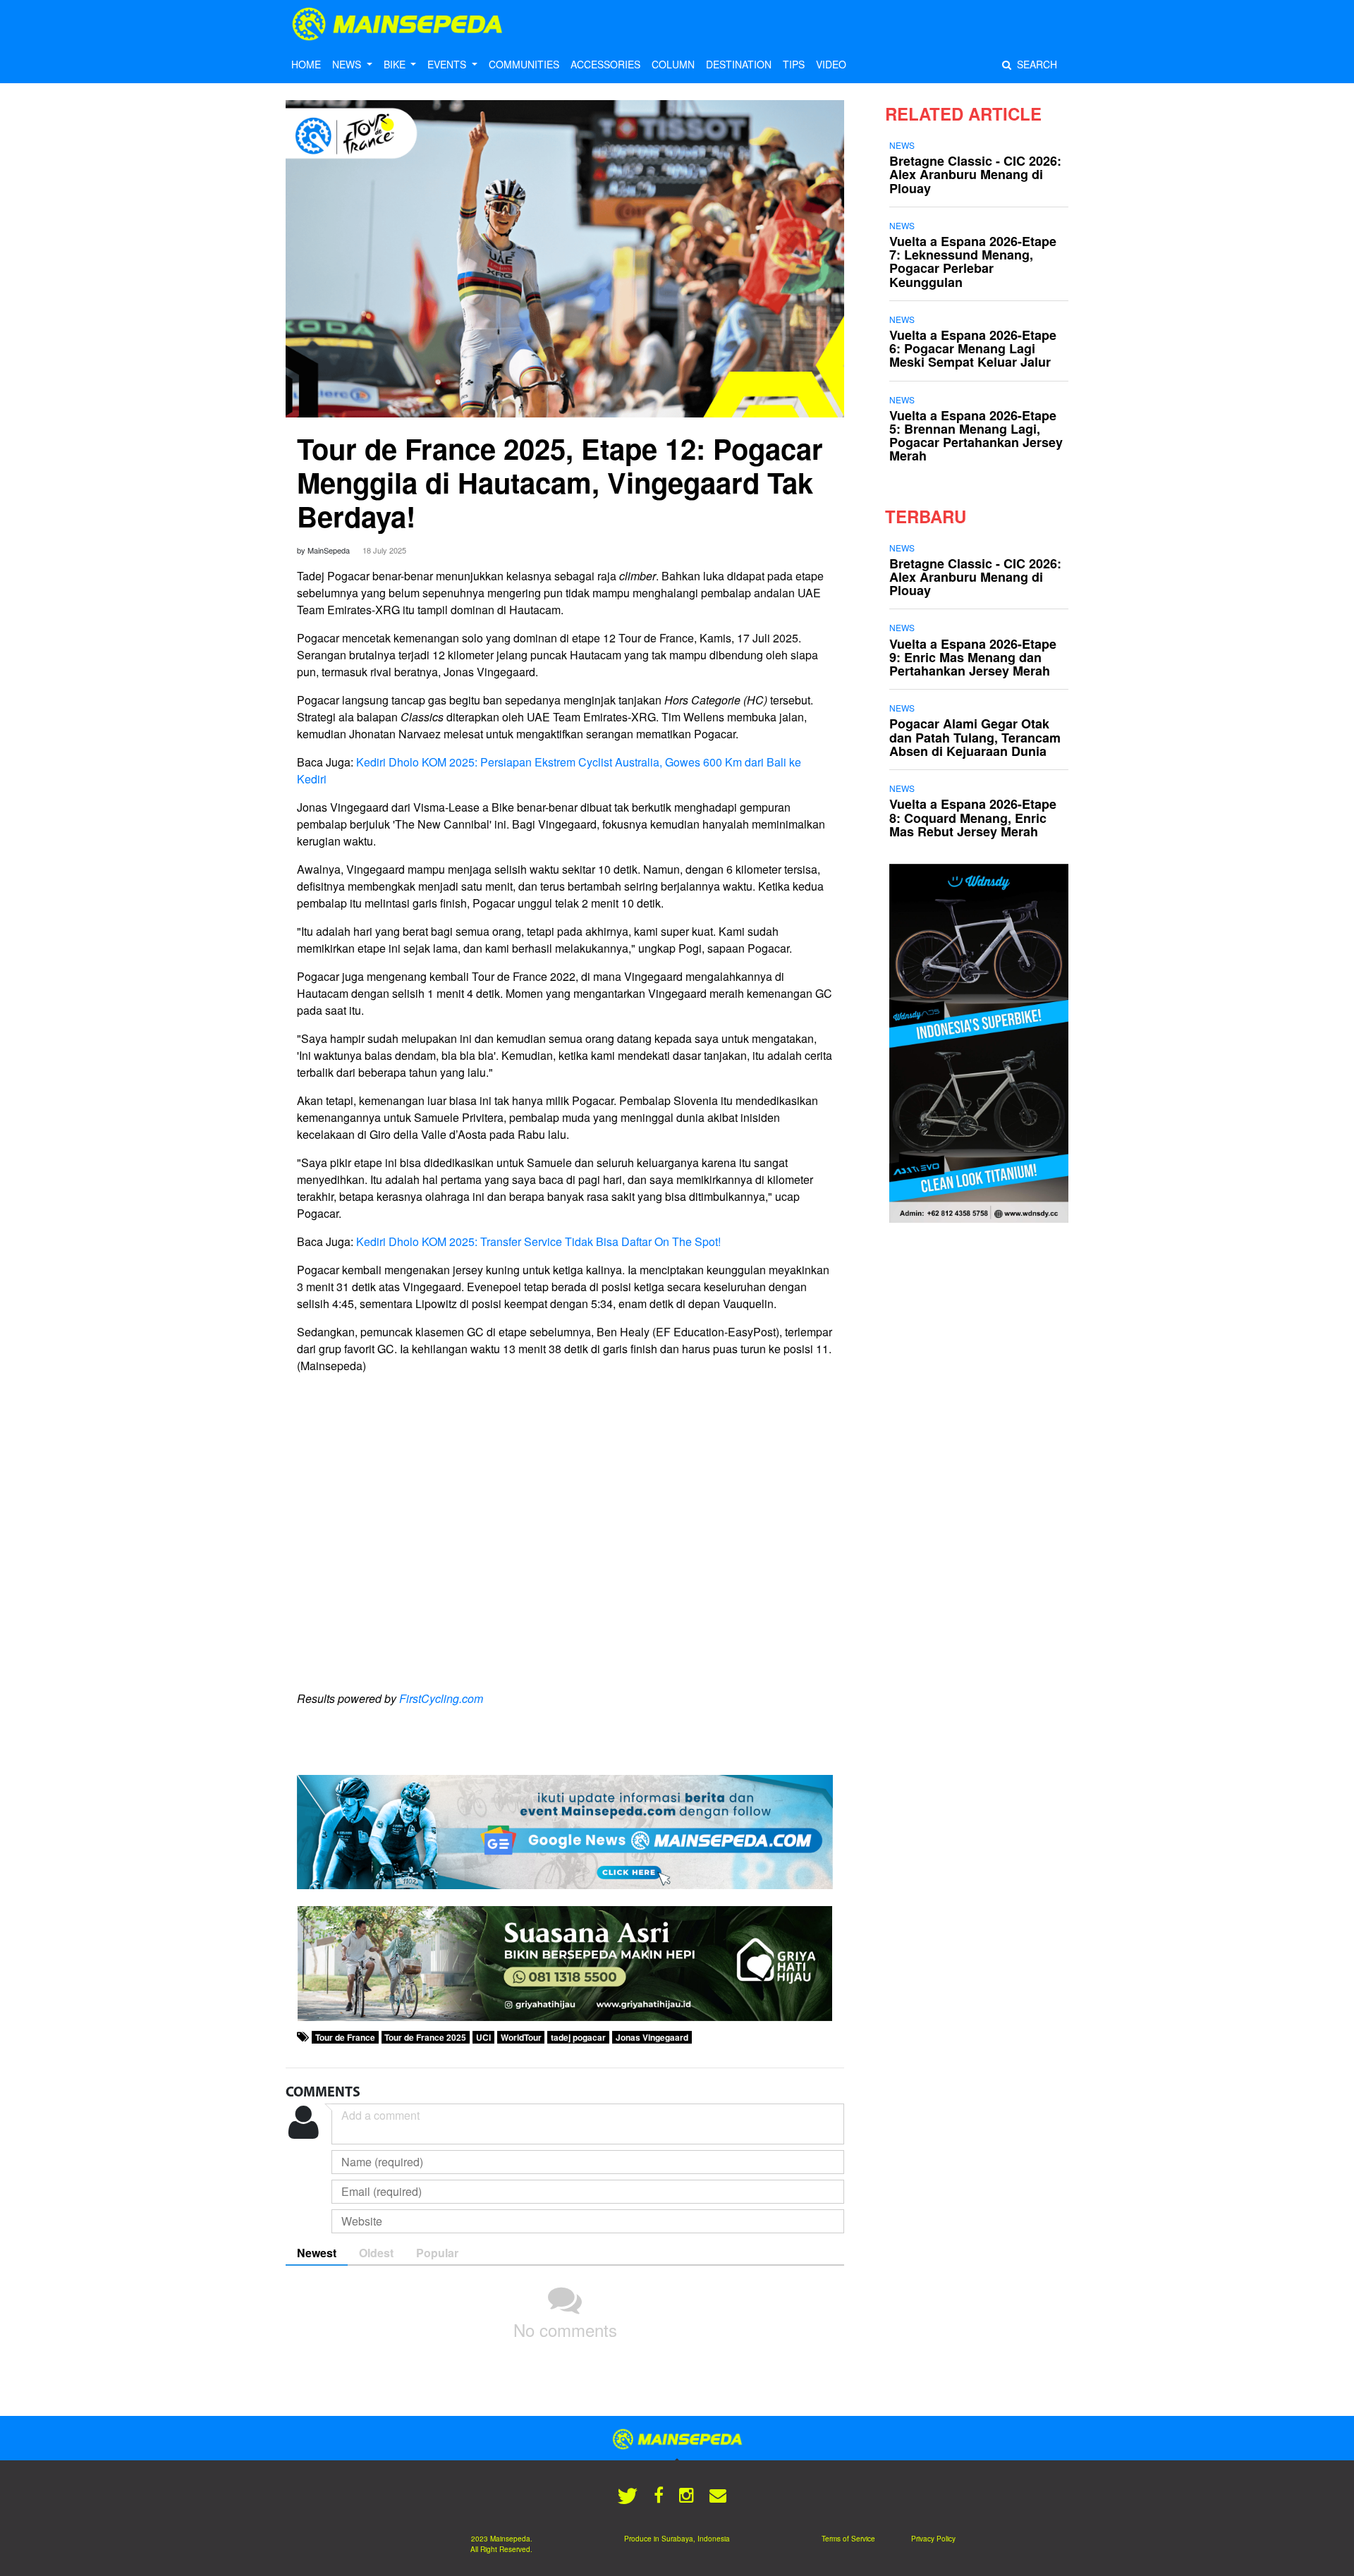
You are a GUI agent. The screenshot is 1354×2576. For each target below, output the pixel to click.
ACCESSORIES (605, 64)
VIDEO (831, 64)
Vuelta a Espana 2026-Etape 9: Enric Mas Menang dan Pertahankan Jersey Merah (973, 657)
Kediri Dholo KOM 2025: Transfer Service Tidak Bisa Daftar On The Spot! (538, 1241)
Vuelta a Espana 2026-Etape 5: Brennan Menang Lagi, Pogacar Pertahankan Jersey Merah (976, 436)
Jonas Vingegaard (652, 2037)
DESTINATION (739, 64)
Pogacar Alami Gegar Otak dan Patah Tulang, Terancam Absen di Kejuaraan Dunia (975, 737)
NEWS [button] (348, 64)
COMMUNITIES (524, 64)
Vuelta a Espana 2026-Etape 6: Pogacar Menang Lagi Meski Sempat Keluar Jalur (973, 348)
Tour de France (345, 2037)
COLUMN (673, 64)
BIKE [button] (396, 64)
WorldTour (521, 2037)
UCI (483, 2037)
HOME (306, 64)
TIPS (794, 64)
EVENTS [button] (448, 64)
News (902, 145)
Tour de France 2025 (425, 2037)
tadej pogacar (578, 2037)
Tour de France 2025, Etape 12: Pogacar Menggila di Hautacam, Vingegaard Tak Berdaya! (560, 482)
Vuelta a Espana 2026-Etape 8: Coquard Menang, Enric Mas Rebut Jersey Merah (973, 817)
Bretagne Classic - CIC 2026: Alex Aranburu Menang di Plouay (975, 174)
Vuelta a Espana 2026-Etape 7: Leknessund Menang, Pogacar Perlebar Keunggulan (973, 262)
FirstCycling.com (441, 1698)
